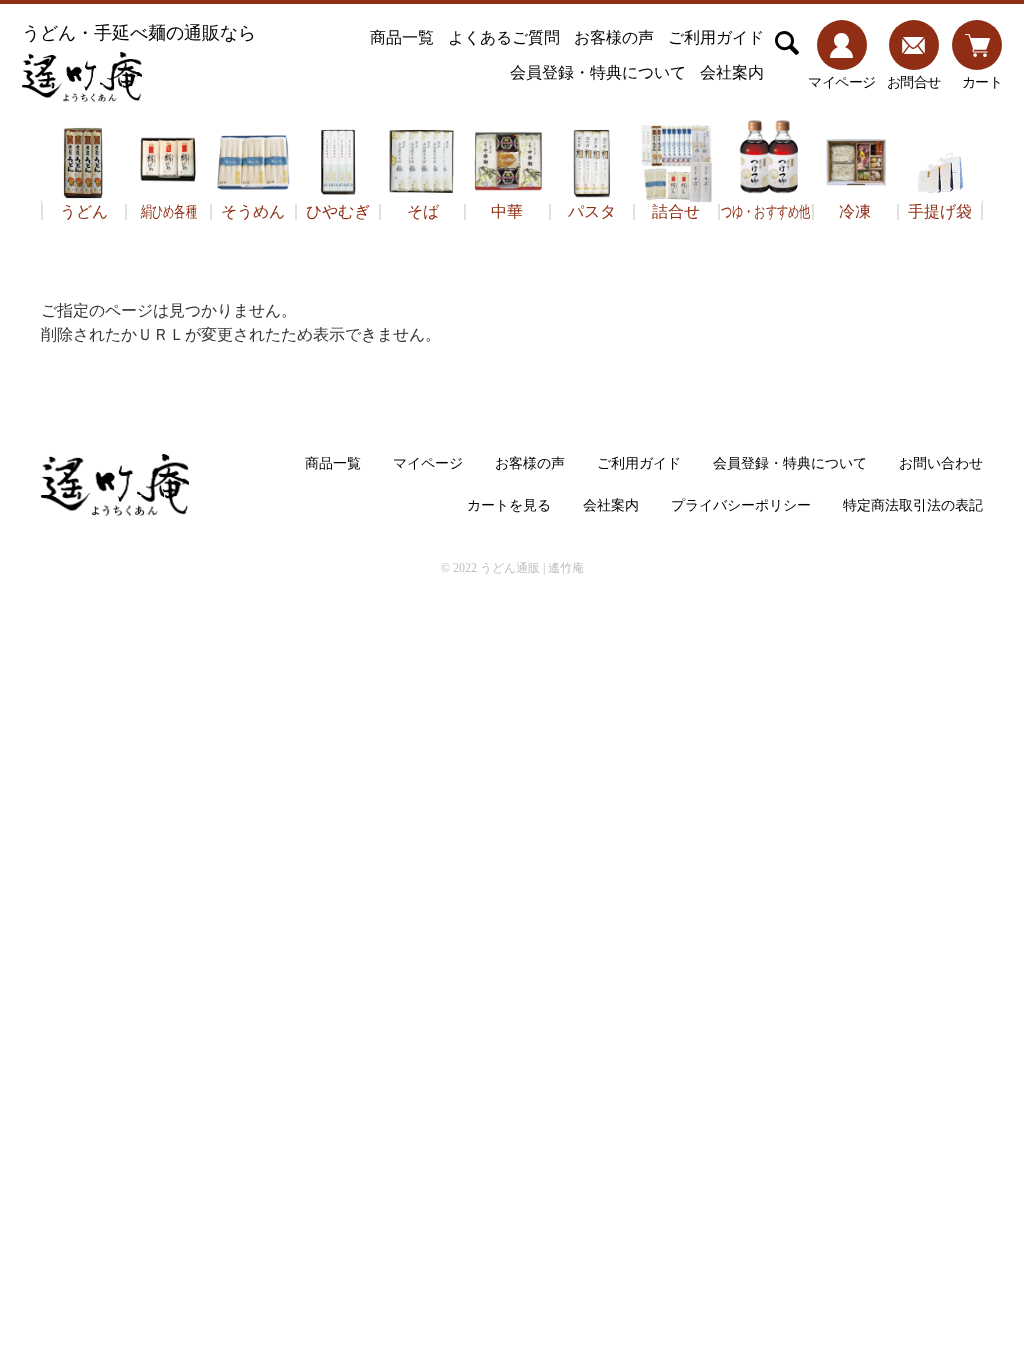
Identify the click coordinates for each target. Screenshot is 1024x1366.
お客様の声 (614, 37)
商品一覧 (402, 37)
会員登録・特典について (598, 72)
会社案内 (732, 72)
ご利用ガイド (716, 37)
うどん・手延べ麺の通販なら (139, 33)
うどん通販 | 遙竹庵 (532, 568)
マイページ (428, 463)
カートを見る (509, 505)
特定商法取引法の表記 (913, 505)
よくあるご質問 (504, 37)
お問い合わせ (941, 463)
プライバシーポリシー (741, 505)
